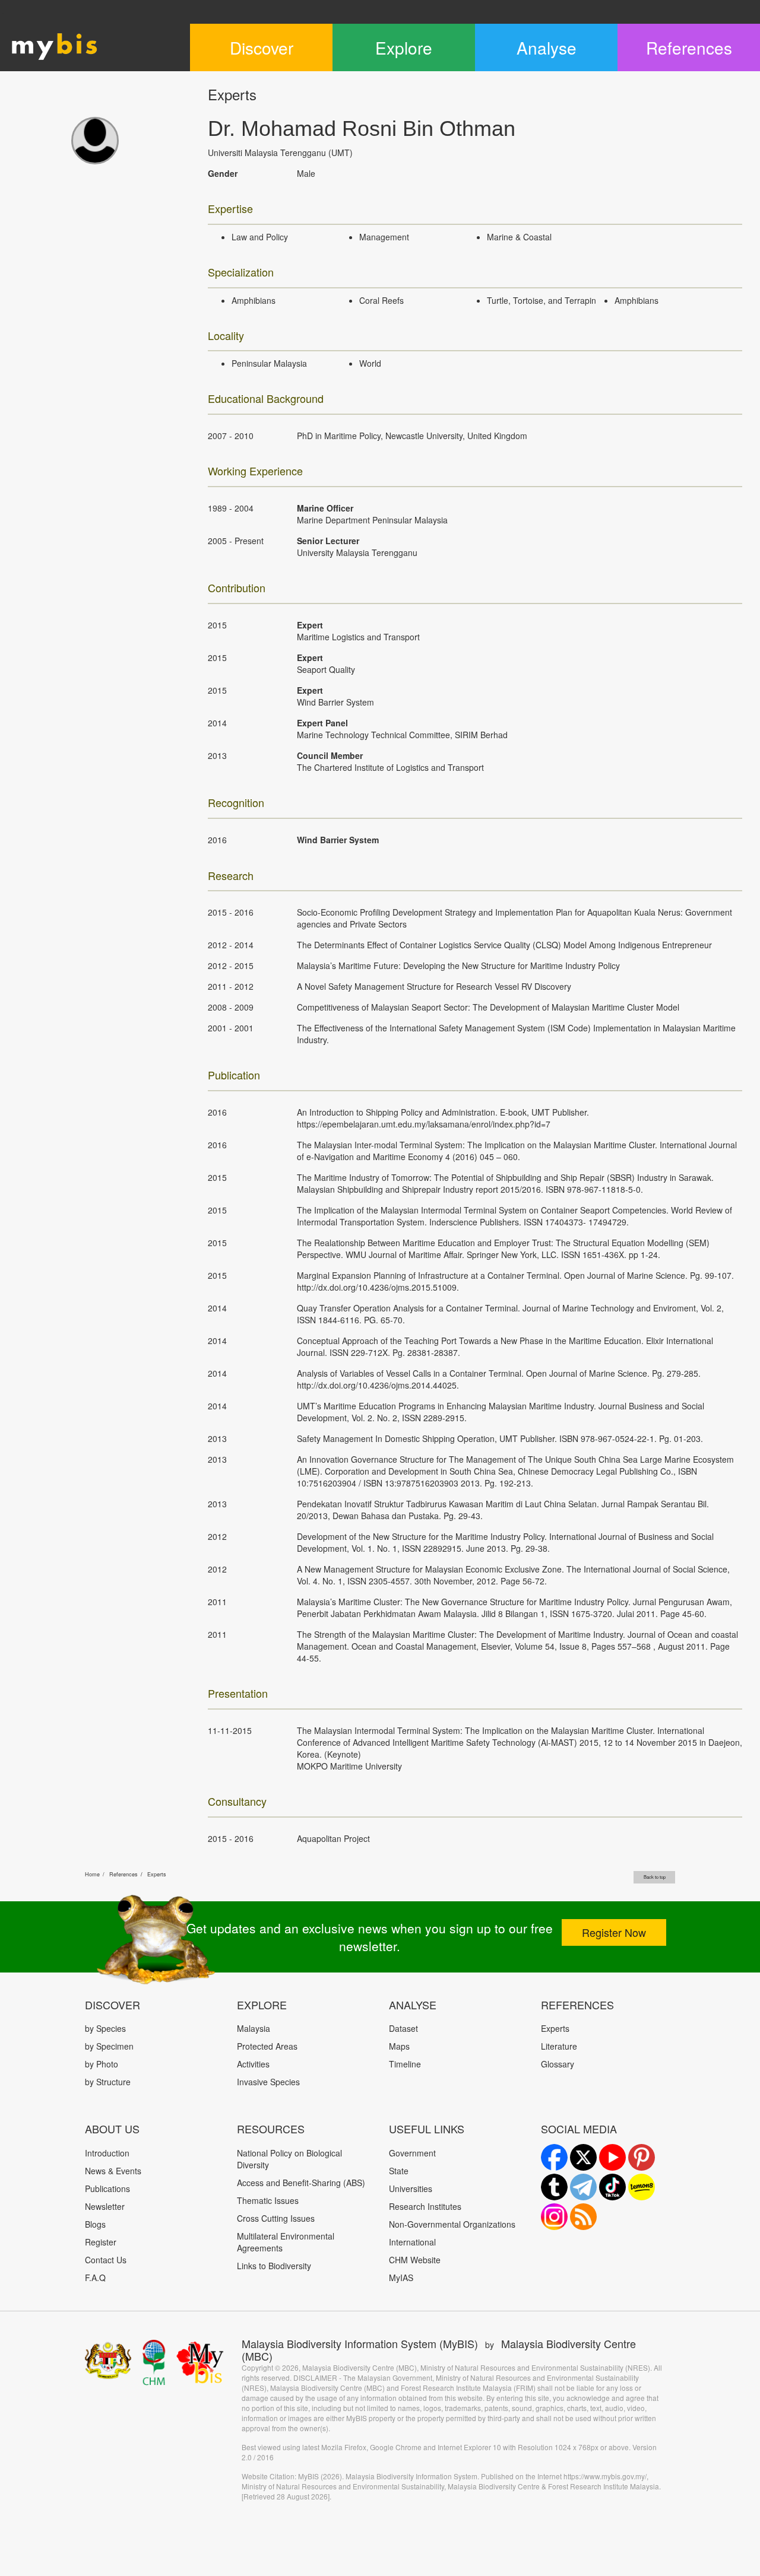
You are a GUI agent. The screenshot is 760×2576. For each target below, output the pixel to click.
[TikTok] (612, 2187)
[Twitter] (583, 2157)
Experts (157, 1874)
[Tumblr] (554, 2187)
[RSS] (583, 2217)
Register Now (614, 1932)
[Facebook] (554, 2157)
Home (92, 1874)
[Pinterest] (642, 2157)
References (123, 1874)
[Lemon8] (642, 2187)
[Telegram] (583, 2187)
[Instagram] (554, 2217)
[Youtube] (612, 2157)
